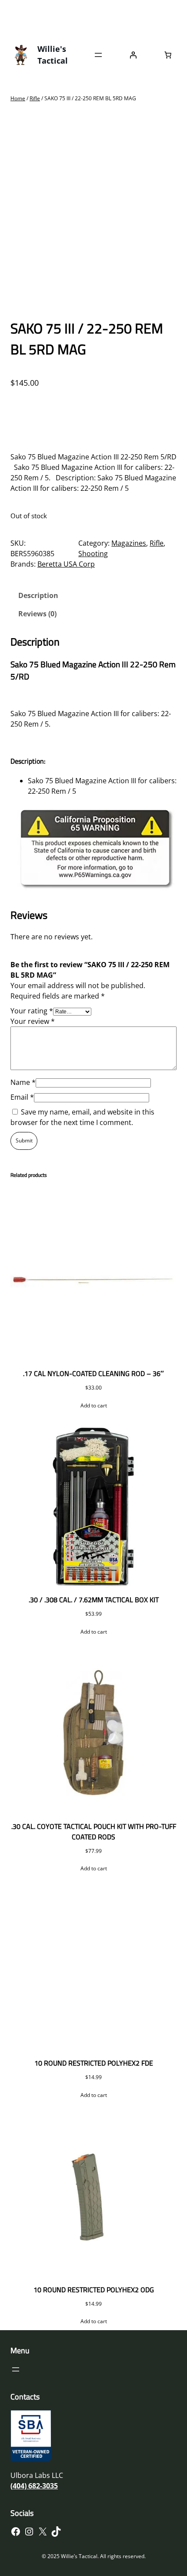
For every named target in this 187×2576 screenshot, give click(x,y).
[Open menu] (98, 55)
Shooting (93, 554)
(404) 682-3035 (34, 2486)
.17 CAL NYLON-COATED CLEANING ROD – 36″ (93, 1373)
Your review (33, 1021)
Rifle (35, 98)
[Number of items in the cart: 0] (168, 55)
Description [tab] (38, 595)
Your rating (32, 1011)
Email (22, 1097)
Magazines (129, 543)
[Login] (133, 55)
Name (23, 1082)
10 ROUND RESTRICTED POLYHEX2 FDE (94, 2063)
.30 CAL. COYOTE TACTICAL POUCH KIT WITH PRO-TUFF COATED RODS (94, 1832)
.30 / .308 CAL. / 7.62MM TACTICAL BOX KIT (94, 1600)
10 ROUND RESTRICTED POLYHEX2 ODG (94, 2290)
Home (18, 98)
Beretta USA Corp (66, 564)
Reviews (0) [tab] (37, 614)
